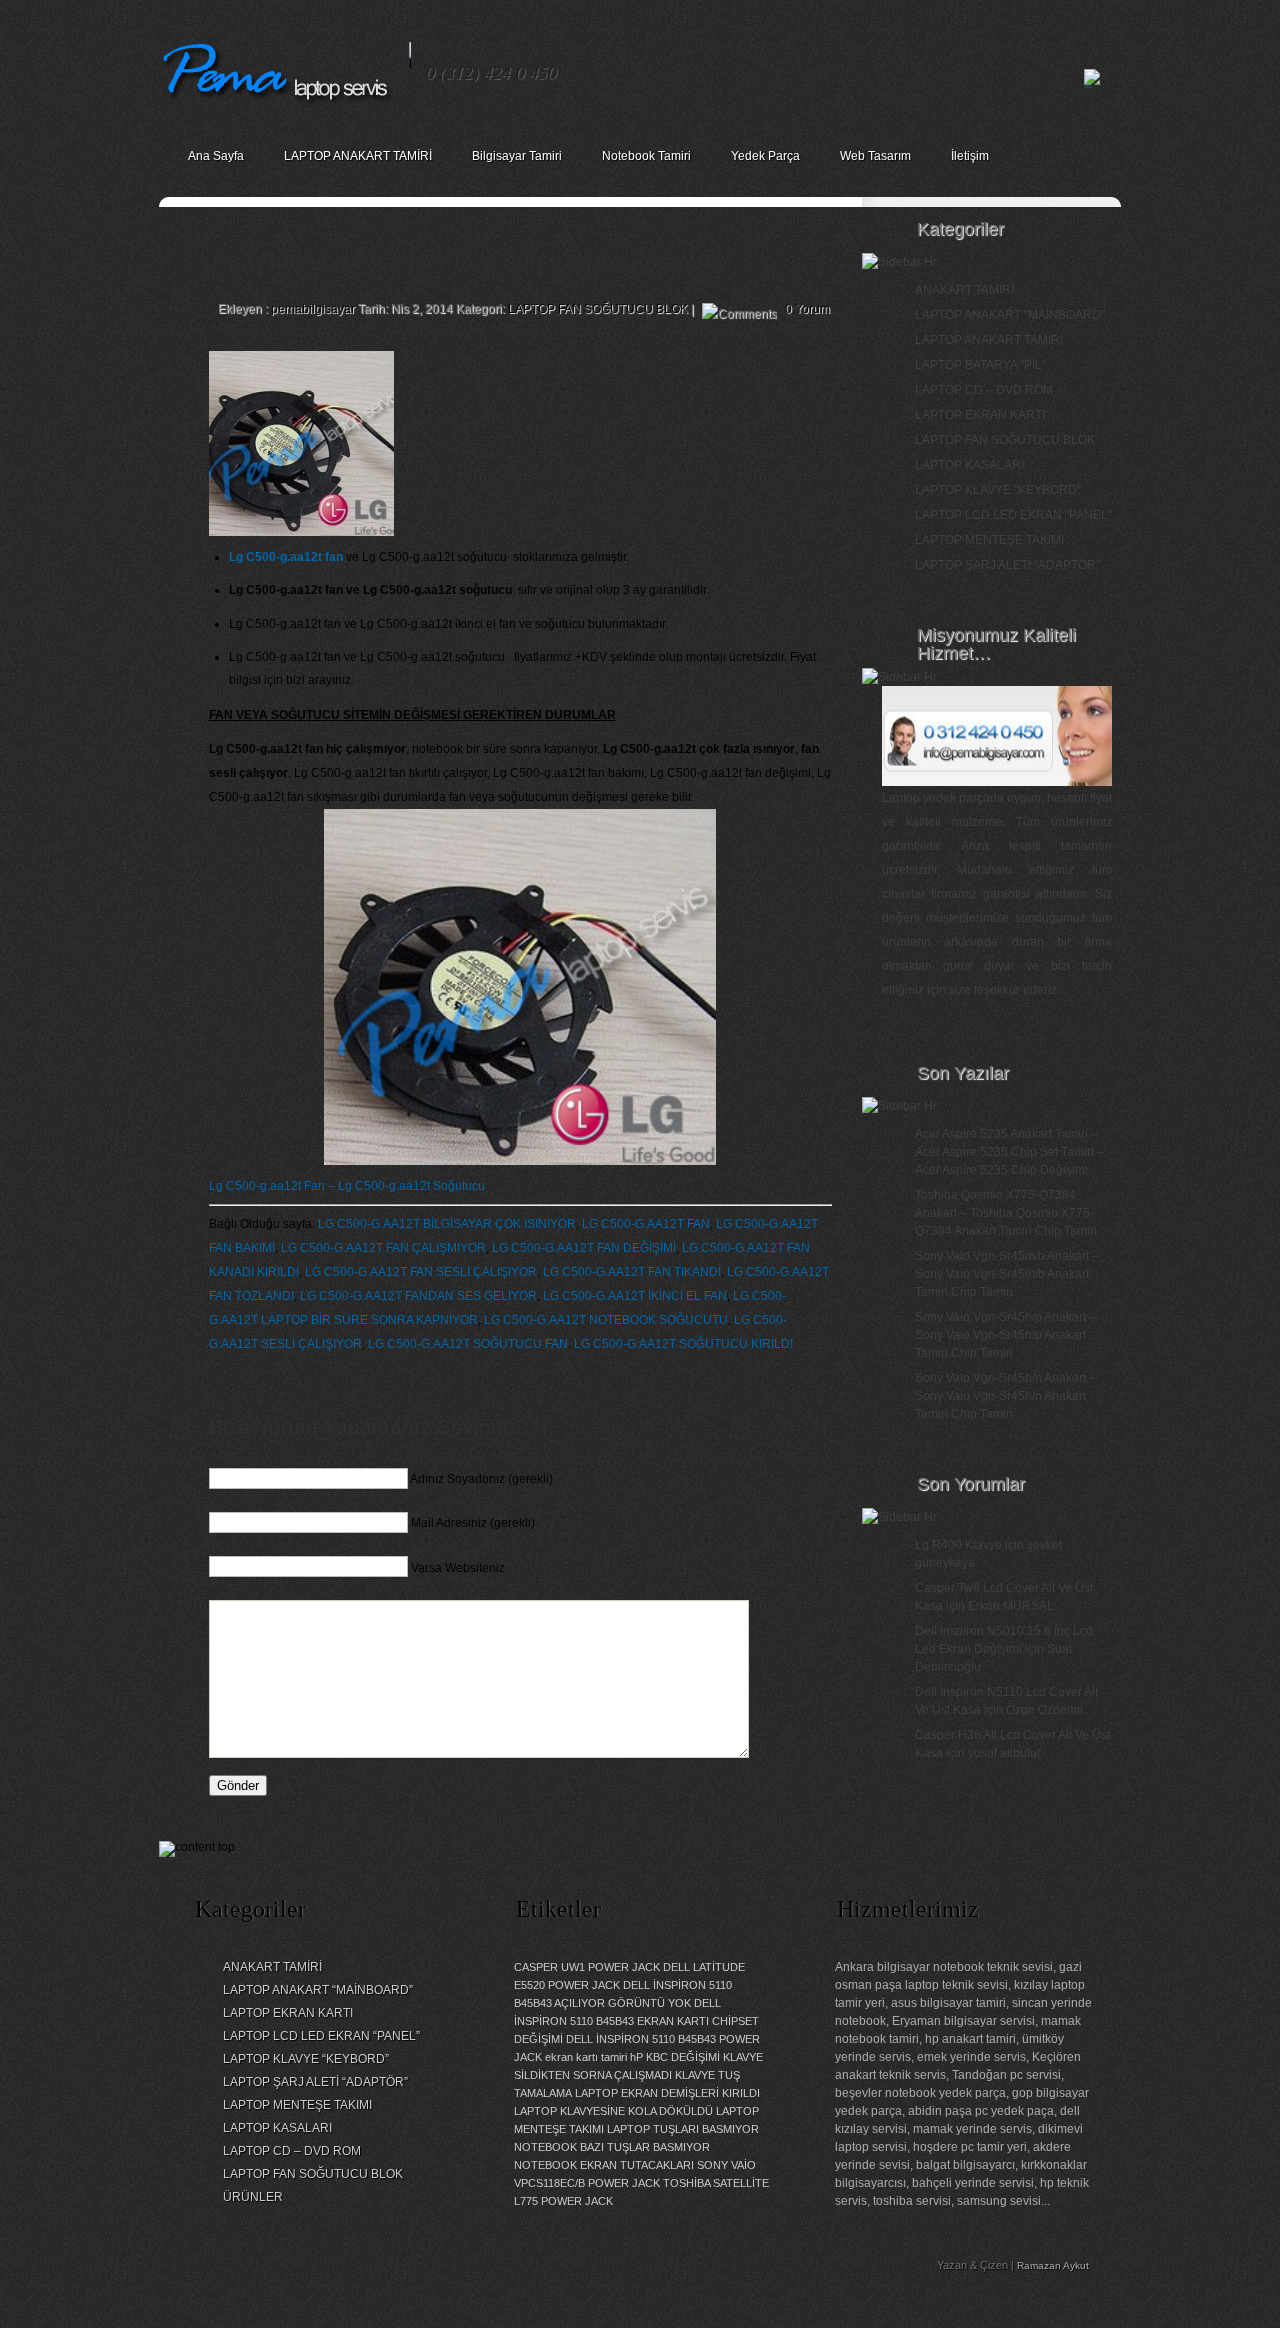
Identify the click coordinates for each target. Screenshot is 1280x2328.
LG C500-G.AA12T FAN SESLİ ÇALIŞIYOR (421, 1272)
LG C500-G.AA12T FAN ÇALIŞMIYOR (383, 1248)
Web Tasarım (875, 156)
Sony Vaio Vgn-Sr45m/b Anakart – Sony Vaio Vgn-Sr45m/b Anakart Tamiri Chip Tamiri (1007, 1274)
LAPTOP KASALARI (969, 465)
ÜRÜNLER (253, 2197)
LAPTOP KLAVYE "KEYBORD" (998, 490)
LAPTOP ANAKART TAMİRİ (358, 156)
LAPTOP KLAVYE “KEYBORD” (306, 2059)
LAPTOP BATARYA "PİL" (980, 365)
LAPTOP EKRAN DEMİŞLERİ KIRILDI (667, 2093)
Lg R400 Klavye (958, 1545)
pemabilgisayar (313, 309)
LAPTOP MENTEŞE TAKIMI (989, 540)
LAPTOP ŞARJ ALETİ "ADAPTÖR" (1007, 565)
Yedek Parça (765, 156)
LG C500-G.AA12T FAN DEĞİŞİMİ (584, 1248)
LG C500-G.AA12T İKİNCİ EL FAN (635, 1296)
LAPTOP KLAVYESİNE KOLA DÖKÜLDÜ (613, 2111)
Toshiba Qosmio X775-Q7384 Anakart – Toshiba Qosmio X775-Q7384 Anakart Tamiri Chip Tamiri (1006, 1213)
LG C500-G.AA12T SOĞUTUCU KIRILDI (683, 1344)
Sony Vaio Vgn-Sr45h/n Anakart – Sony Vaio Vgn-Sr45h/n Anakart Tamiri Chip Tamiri (1005, 1396)
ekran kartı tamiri (586, 2057)
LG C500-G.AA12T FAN (646, 1224)
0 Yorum (807, 309)
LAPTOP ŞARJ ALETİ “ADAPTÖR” (315, 2082)
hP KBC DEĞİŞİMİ (675, 2057)
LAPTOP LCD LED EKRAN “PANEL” (321, 2036)
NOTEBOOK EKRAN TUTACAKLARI (604, 2165)
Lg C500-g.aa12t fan (286, 557)
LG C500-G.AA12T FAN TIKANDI (632, 1272)
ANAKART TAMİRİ (964, 290)
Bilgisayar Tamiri (517, 156)
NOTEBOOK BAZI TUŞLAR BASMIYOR (612, 2147)
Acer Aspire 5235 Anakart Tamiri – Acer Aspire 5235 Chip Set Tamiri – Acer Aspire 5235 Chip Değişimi (1009, 1152)
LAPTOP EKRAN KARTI (980, 415)
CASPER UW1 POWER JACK (587, 1967)
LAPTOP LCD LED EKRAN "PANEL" (1013, 515)
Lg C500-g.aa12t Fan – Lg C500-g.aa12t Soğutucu (347, 1186)
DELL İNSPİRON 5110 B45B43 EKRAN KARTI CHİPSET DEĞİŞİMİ (636, 2021)
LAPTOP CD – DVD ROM (984, 390)
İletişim (970, 156)
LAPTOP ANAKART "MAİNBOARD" (1010, 315)
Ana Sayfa (216, 156)
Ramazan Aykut (1053, 2265)
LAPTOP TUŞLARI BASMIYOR (683, 2129)
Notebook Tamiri (646, 156)
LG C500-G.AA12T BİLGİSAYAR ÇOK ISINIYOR (447, 1224)
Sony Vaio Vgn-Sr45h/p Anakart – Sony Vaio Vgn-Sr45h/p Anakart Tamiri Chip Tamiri (1005, 1335)
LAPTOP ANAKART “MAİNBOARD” (318, 1990)
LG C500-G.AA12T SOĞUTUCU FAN (468, 1344)
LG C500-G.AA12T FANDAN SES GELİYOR (418, 1296)
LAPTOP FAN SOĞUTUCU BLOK (598, 309)
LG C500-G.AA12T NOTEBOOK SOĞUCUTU (606, 1320)
